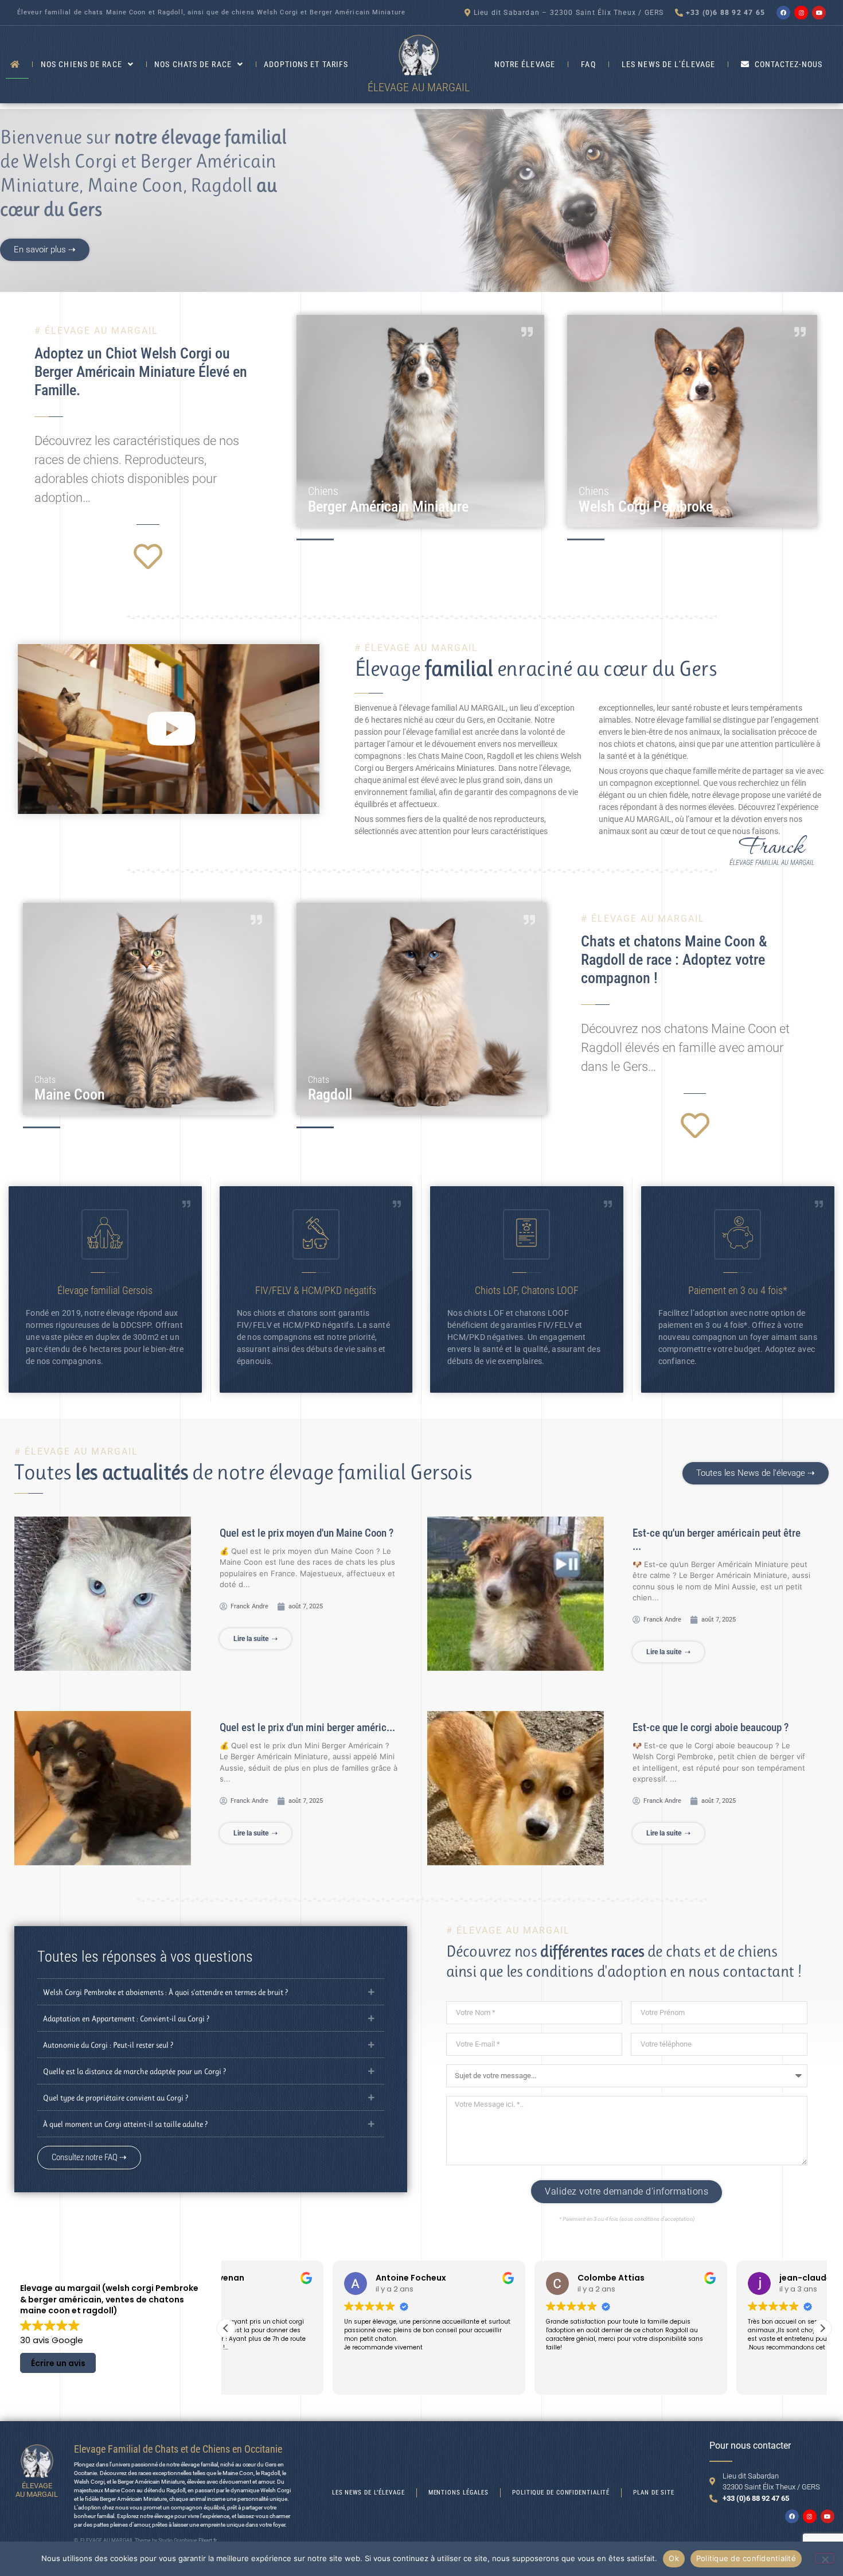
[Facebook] (783, 13)
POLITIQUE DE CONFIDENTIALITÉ (561, 2493)
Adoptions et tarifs (306, 64)
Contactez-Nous (789, 64)
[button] (168, 729)
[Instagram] (801, 13)
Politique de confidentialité (746, 2558)
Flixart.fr (208, 2540)
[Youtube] (819, 13)
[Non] (825, 2558)
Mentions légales (458, 2493)
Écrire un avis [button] (58, 2363)
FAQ (588, 64)
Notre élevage (525, 64)
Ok (674, 2558)
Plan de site (654, 2493)
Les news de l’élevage (668, 64)
